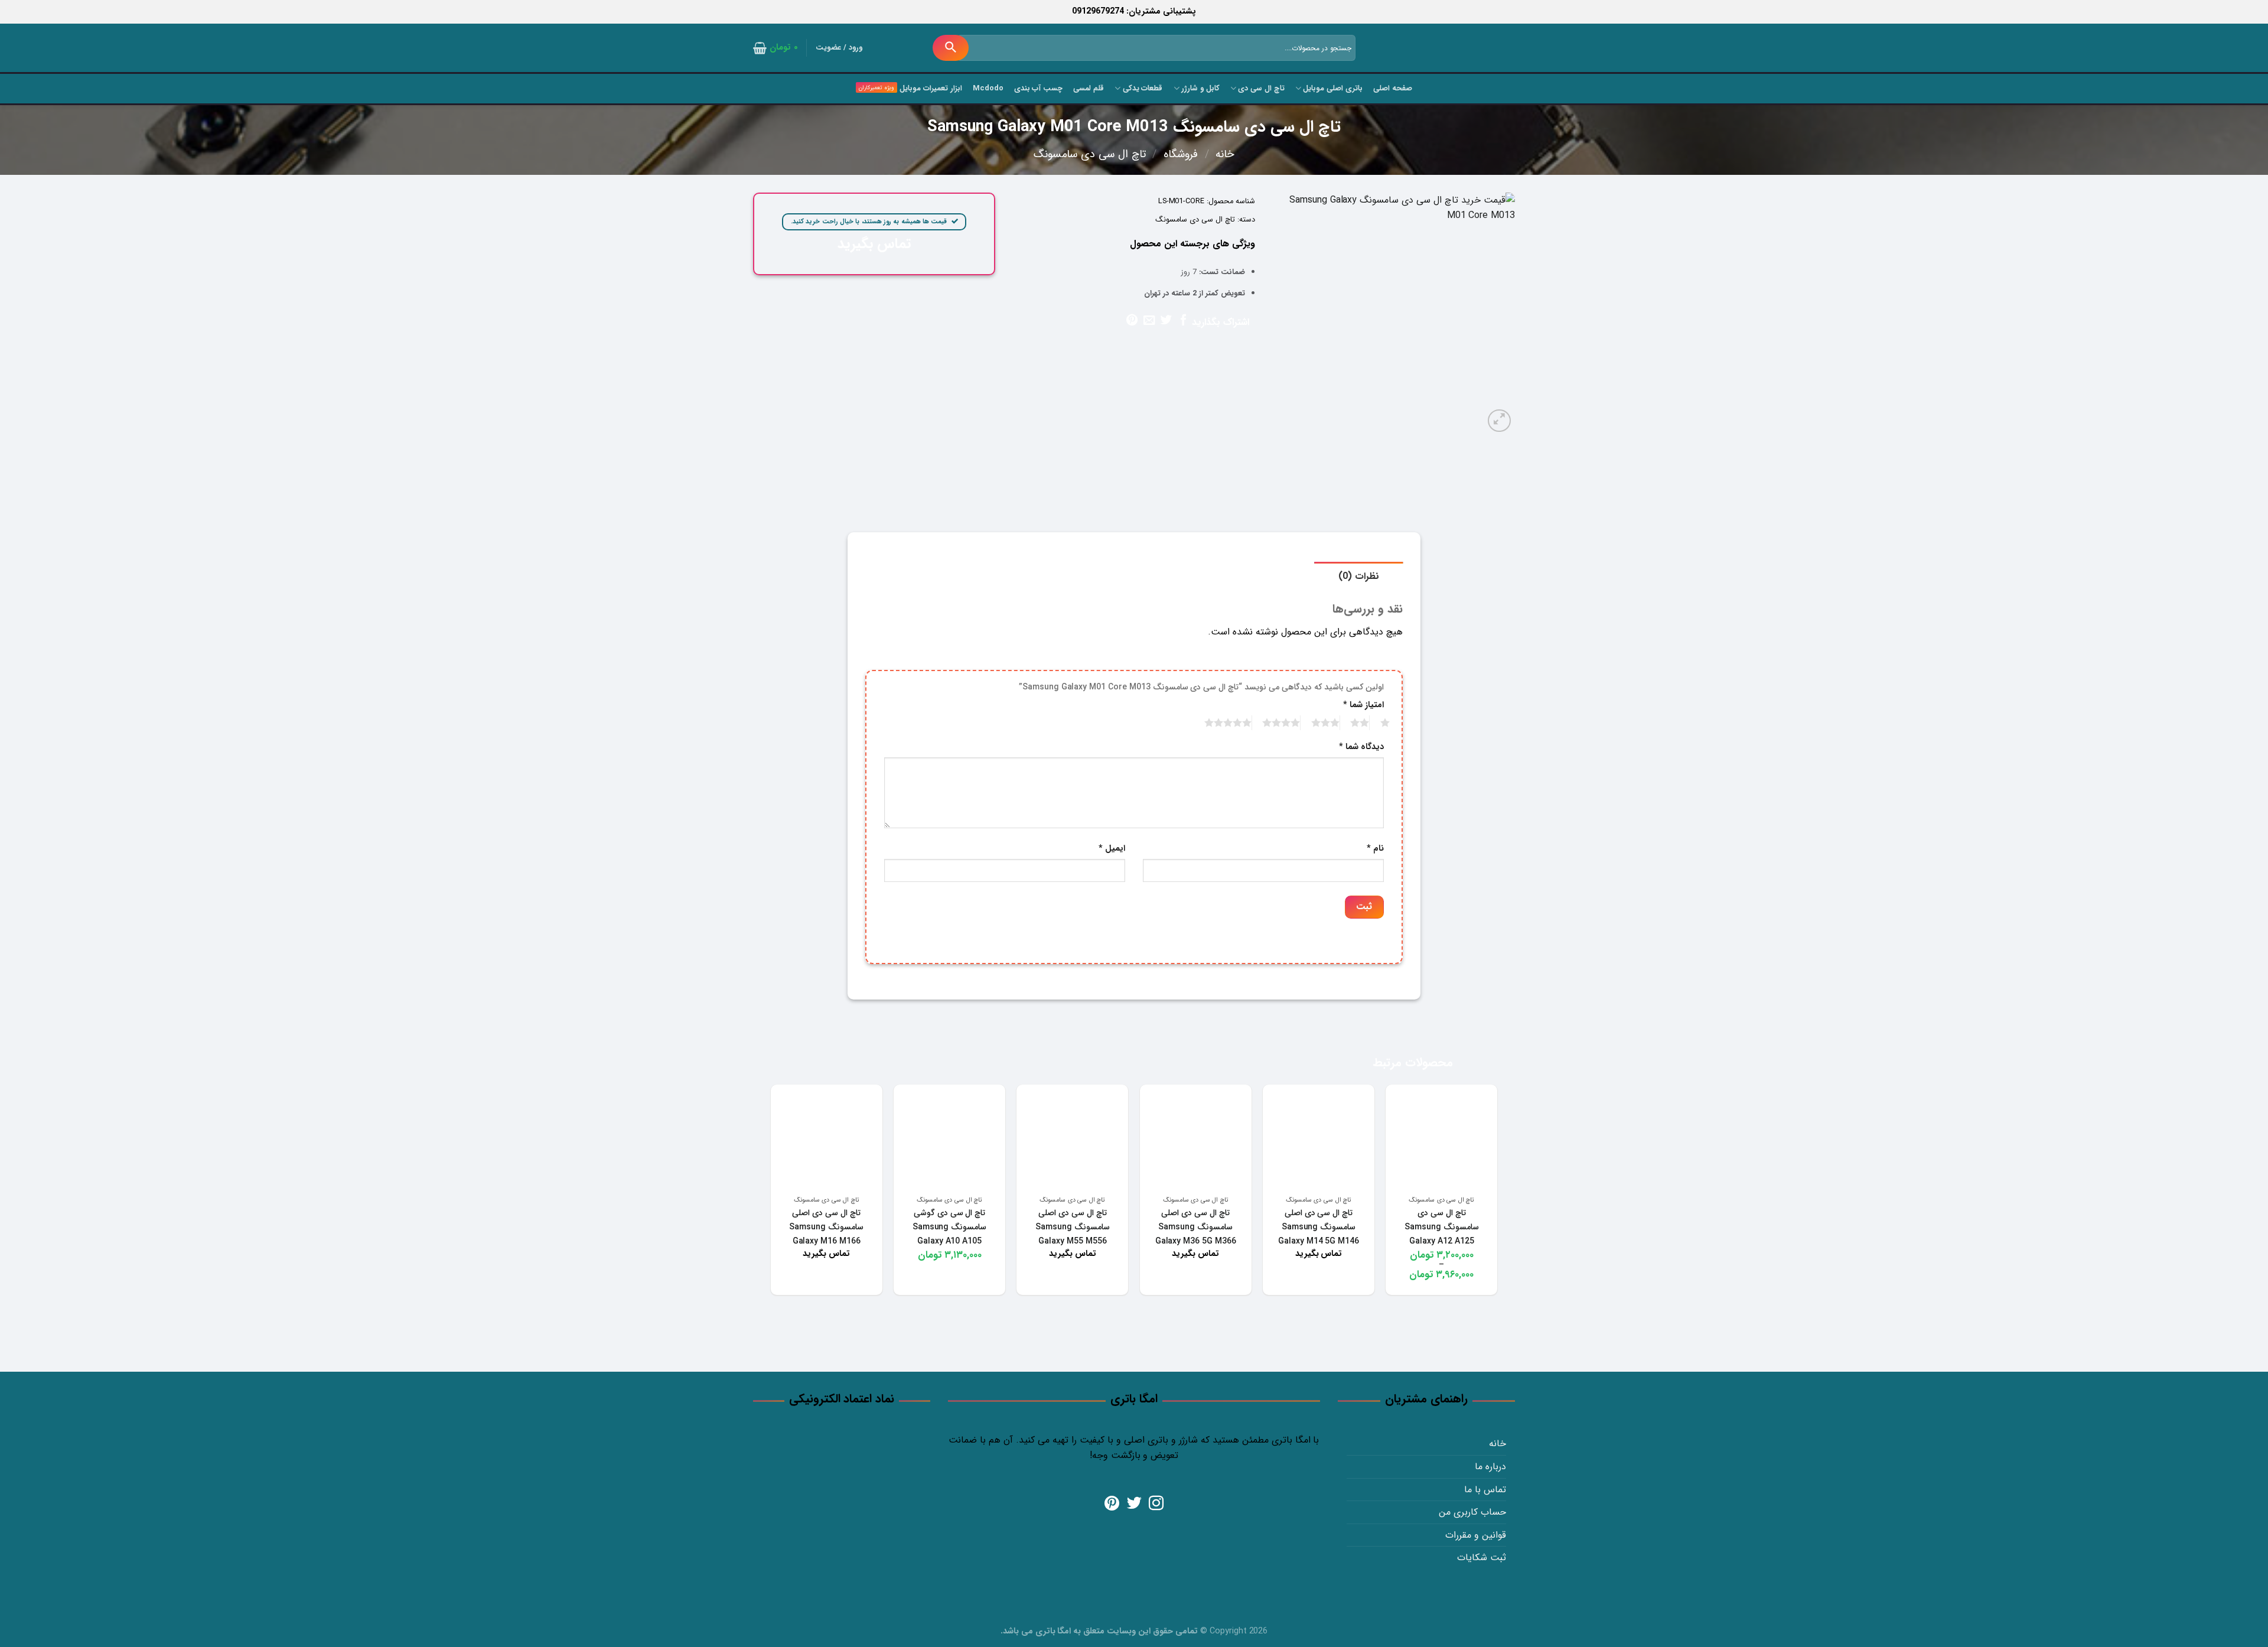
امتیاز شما (1363, 705)
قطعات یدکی (1143, 89)
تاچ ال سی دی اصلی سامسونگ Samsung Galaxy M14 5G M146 (1319, 1227)
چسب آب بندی (1039, 89)
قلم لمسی (1089, 89)
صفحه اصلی (1393, 89)
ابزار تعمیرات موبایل (931, 89)
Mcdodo (988, 89)
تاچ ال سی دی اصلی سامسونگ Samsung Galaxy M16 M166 (826, 1227)
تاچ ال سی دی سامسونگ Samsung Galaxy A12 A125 (1442, 1227)
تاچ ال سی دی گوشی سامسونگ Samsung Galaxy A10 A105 (950, 1227)
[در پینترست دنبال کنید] (1112, 1504)
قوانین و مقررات (1476, 1535)
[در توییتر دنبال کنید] (1134, 1504)
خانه (1225, 154)
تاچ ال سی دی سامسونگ (1090, 154)
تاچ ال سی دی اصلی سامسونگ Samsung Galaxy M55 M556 (1073, 1227)
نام (1375, 849)
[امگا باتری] (1462, 49)
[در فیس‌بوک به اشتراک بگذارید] (1183, 321)
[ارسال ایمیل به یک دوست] (1149, 321)
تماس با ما (1485, 1490)
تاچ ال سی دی (1261, 89)
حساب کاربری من (1472, 1512)
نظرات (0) (1359, 576)
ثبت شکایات (1482, 1558)
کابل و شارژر (1200, 89)
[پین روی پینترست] (1132, 321)
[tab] (1359, 576)
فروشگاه (1181, 154)
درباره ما (1490, 1467)
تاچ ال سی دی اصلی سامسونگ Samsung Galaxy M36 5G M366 (1196, 1227)
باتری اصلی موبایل (1333, 89)
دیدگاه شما (1361, 747)
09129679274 (1098, 12)
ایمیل (1112, 849)
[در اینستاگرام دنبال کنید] (1156, 1504)
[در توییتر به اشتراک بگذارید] (1166, 321)
